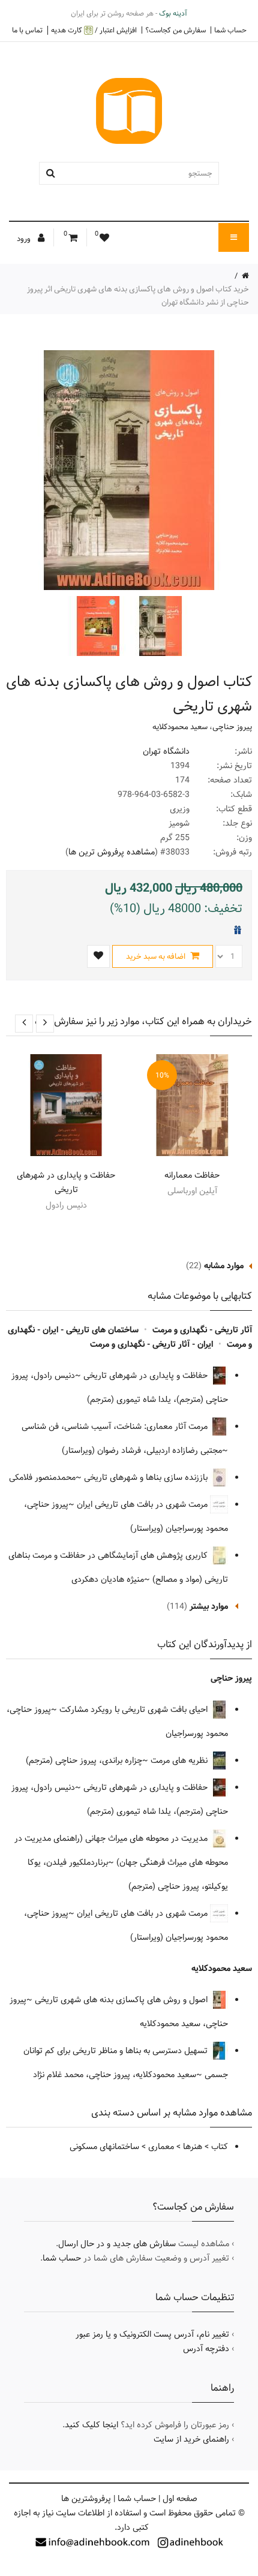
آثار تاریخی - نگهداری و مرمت (202, 1330)
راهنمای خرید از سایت (191, 2439)
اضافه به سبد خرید (157, 956)
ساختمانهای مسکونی (104, 2147)
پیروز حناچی (232, 727)
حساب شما (230, 30)
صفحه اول (180, 2499)
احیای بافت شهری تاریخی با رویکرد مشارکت (135, 1710)
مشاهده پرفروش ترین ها (112, 852)
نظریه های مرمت (180, 1761)
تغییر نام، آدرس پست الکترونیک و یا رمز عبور (152, 2334)
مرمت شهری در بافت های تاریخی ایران (143, 1504)
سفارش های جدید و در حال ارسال (117, 2244)
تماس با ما (27, 30)
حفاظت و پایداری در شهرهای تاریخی (66, 1182)
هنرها (193, 2147)
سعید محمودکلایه (180, 727)
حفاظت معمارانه (192, 1175)
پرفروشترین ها (86, 2499)
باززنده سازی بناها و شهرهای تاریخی (147, 1477)
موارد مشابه (224, 1266)
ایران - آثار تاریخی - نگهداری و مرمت (151, 1344)
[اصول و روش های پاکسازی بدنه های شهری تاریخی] (159, 626)
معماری (161, 2147)
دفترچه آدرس (206, 2349)
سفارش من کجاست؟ (175, 30)
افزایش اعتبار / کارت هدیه (94, 30)
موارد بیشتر (209, 1606)
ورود (25, 239)
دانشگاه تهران (166, 751)
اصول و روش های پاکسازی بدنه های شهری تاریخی (122, 2000)
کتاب (220, 2147)
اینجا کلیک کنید (91, 2425)
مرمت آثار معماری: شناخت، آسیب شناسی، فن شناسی (116, 1427)
